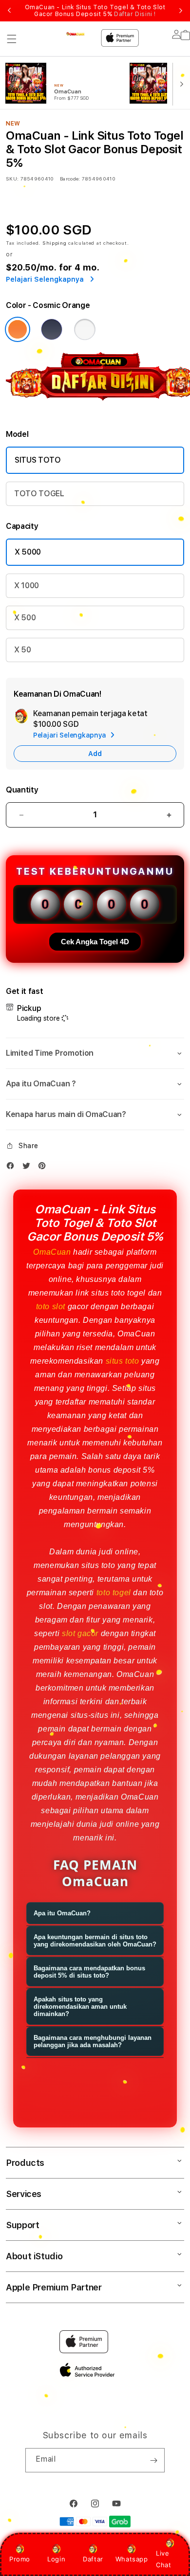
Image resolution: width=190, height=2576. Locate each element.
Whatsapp (132, 2559)
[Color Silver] (85, 329)
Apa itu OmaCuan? (62, 1913)
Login (56, 2559)
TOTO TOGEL (39, 494)
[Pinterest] (44, 1168)
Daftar (93, 2559)
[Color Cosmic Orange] (18, 329)
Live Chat (163, 2559)
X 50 (23, 650)
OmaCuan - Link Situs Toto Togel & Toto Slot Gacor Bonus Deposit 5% (95, 11)
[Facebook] (13, 1168)
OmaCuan (52, 1252)
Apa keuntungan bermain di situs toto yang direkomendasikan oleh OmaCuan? (95, 1941)
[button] (12, 39)
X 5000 (28, 552)
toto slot (51, 1306)
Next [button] (181, 11)
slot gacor (80, 1633)
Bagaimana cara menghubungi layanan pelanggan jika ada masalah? (93, 2041)
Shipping (55, 243)
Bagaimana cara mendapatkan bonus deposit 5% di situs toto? (89, 1972)
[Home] (75, 35)
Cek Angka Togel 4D (95, 942)
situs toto (123, 1361)
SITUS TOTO (38, 460)
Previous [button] (9, 11)
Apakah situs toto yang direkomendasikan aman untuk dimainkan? (80, 2007)
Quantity (22, 790)
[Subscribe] (153, 2460)
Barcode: (70, 179)
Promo (20, 2559)
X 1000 (27, 585)
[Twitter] (29, 1168)
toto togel (114, 1593)
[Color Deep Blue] (52, 329)
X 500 (25, 618)
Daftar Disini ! (135, 14)
